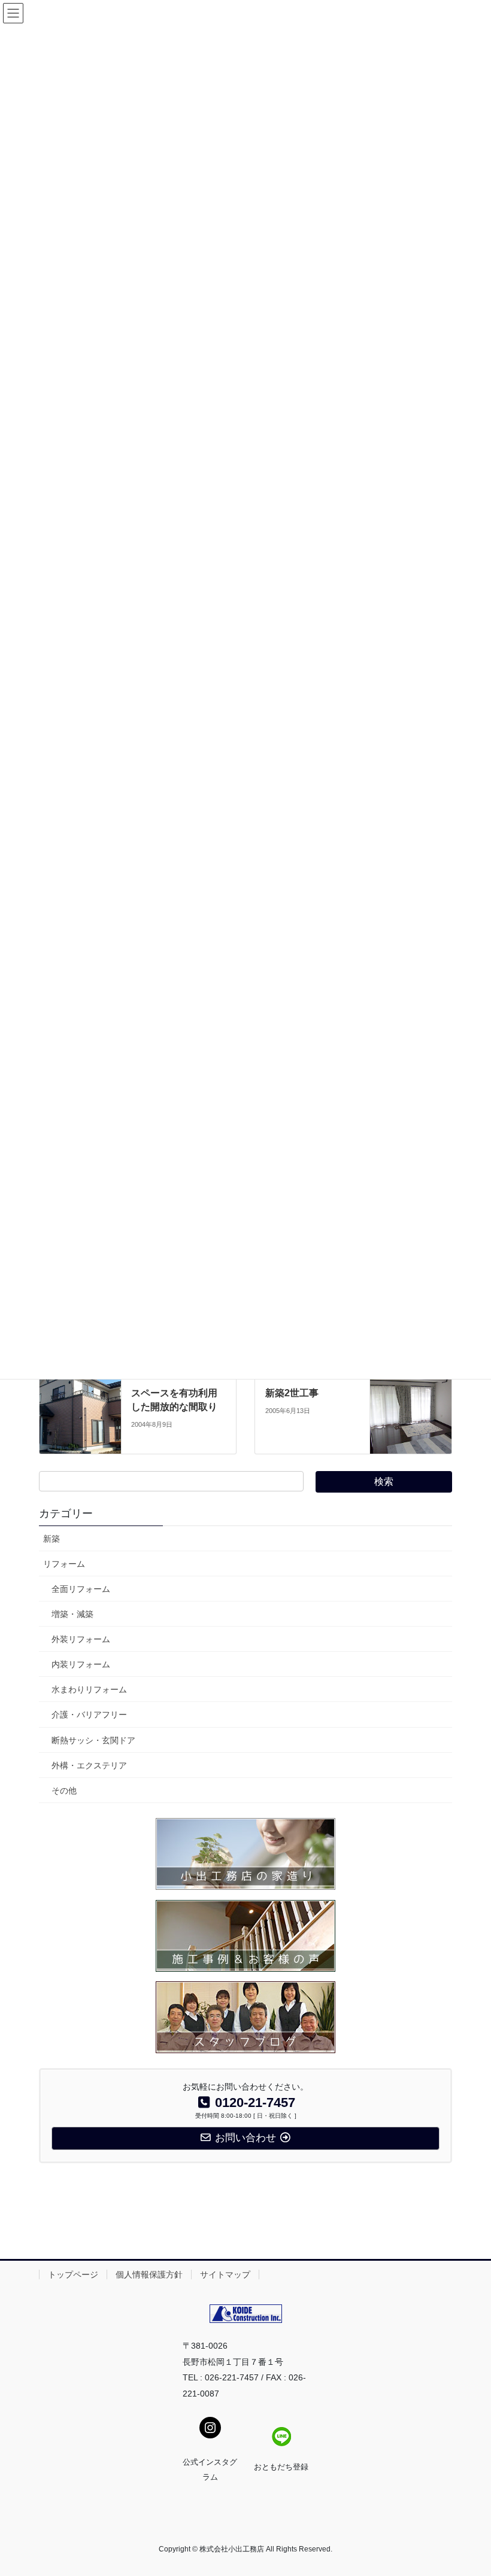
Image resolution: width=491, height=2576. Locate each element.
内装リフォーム (81, 1664)
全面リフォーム (81, 1589)
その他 (64, 1791)
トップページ (73, 2274)
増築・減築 (72, 1614)
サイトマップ (225, 2274)
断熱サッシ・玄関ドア (93, 1740)
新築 (51, 1539)
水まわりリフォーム (89, 1689)
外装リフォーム (81, 1639)
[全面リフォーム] (411, 1408)
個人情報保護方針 (149, 2274)
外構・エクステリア (89, 1765)
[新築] (80, 1408)
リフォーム (64, 1564)
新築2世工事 (292, 1393)
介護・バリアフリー (89, 1715)
